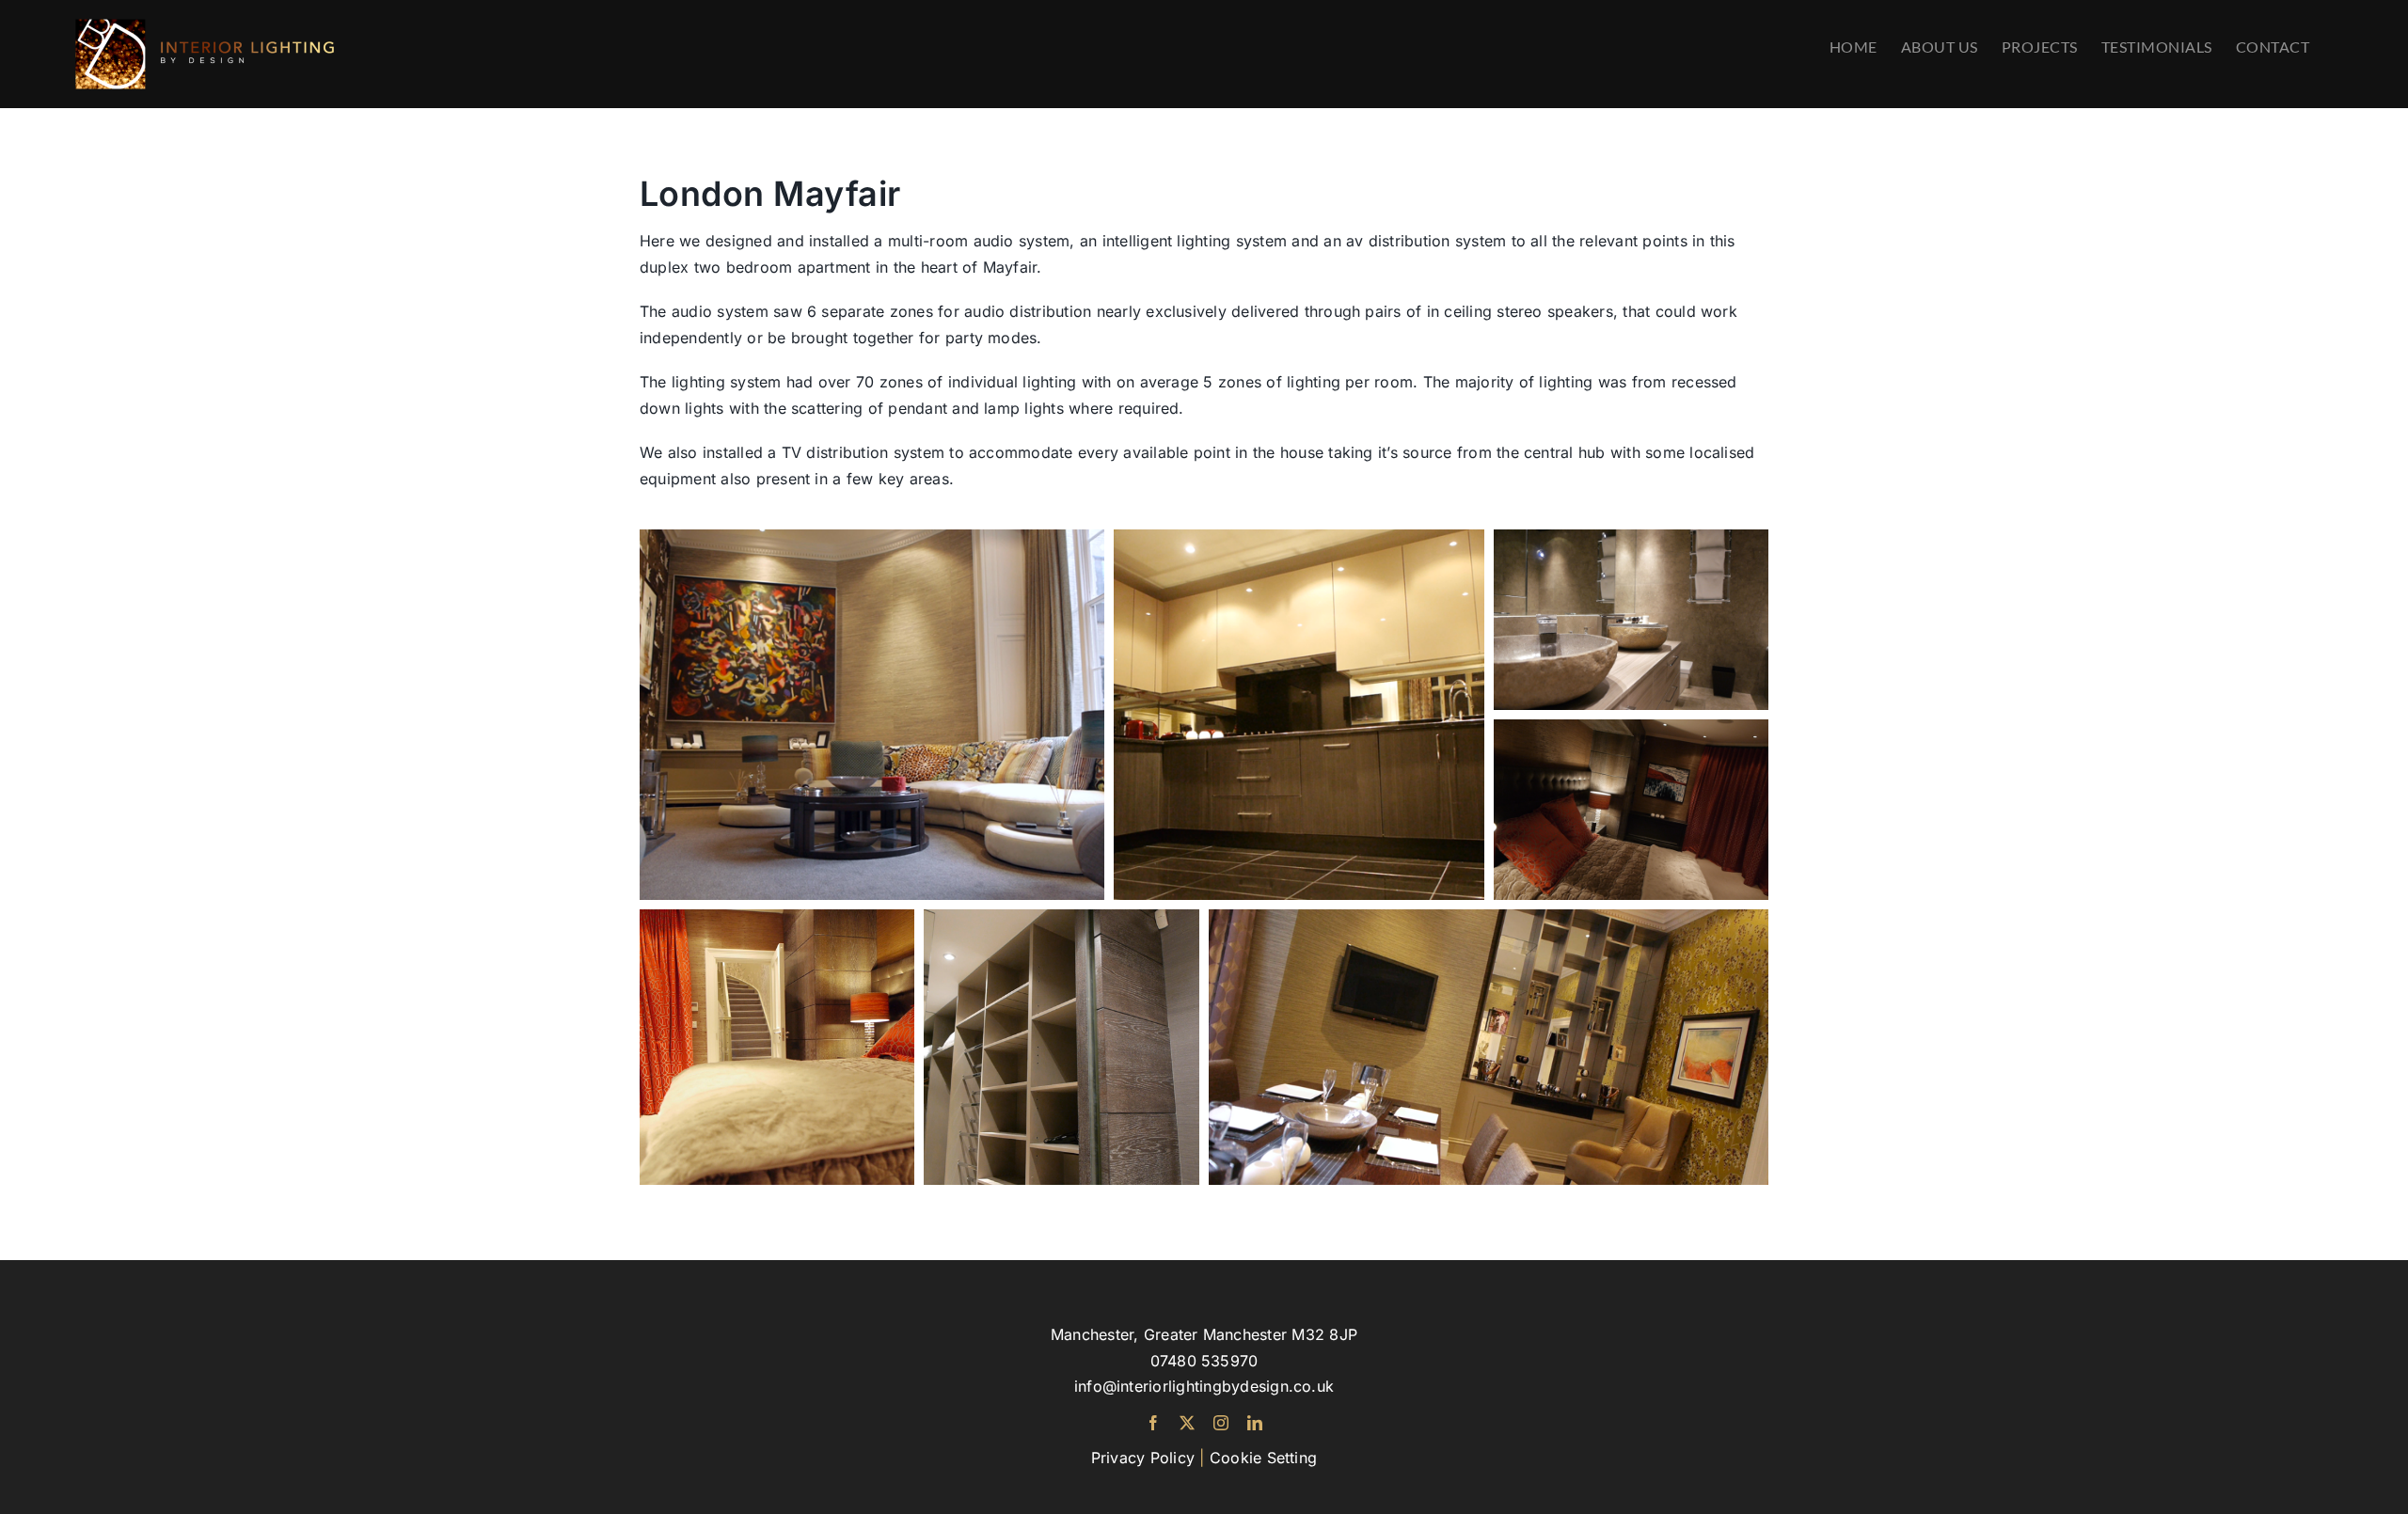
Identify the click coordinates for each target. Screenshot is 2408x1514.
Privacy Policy (1143, 1458)
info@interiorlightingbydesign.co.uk (1204, 1386)
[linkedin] (1255, 1423)
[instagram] (1221, 1423)
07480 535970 (1204, 1361)
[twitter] (1187, 1423)
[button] (872, 715)
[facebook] (1153, 1423)
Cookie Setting (1263, 1458)
